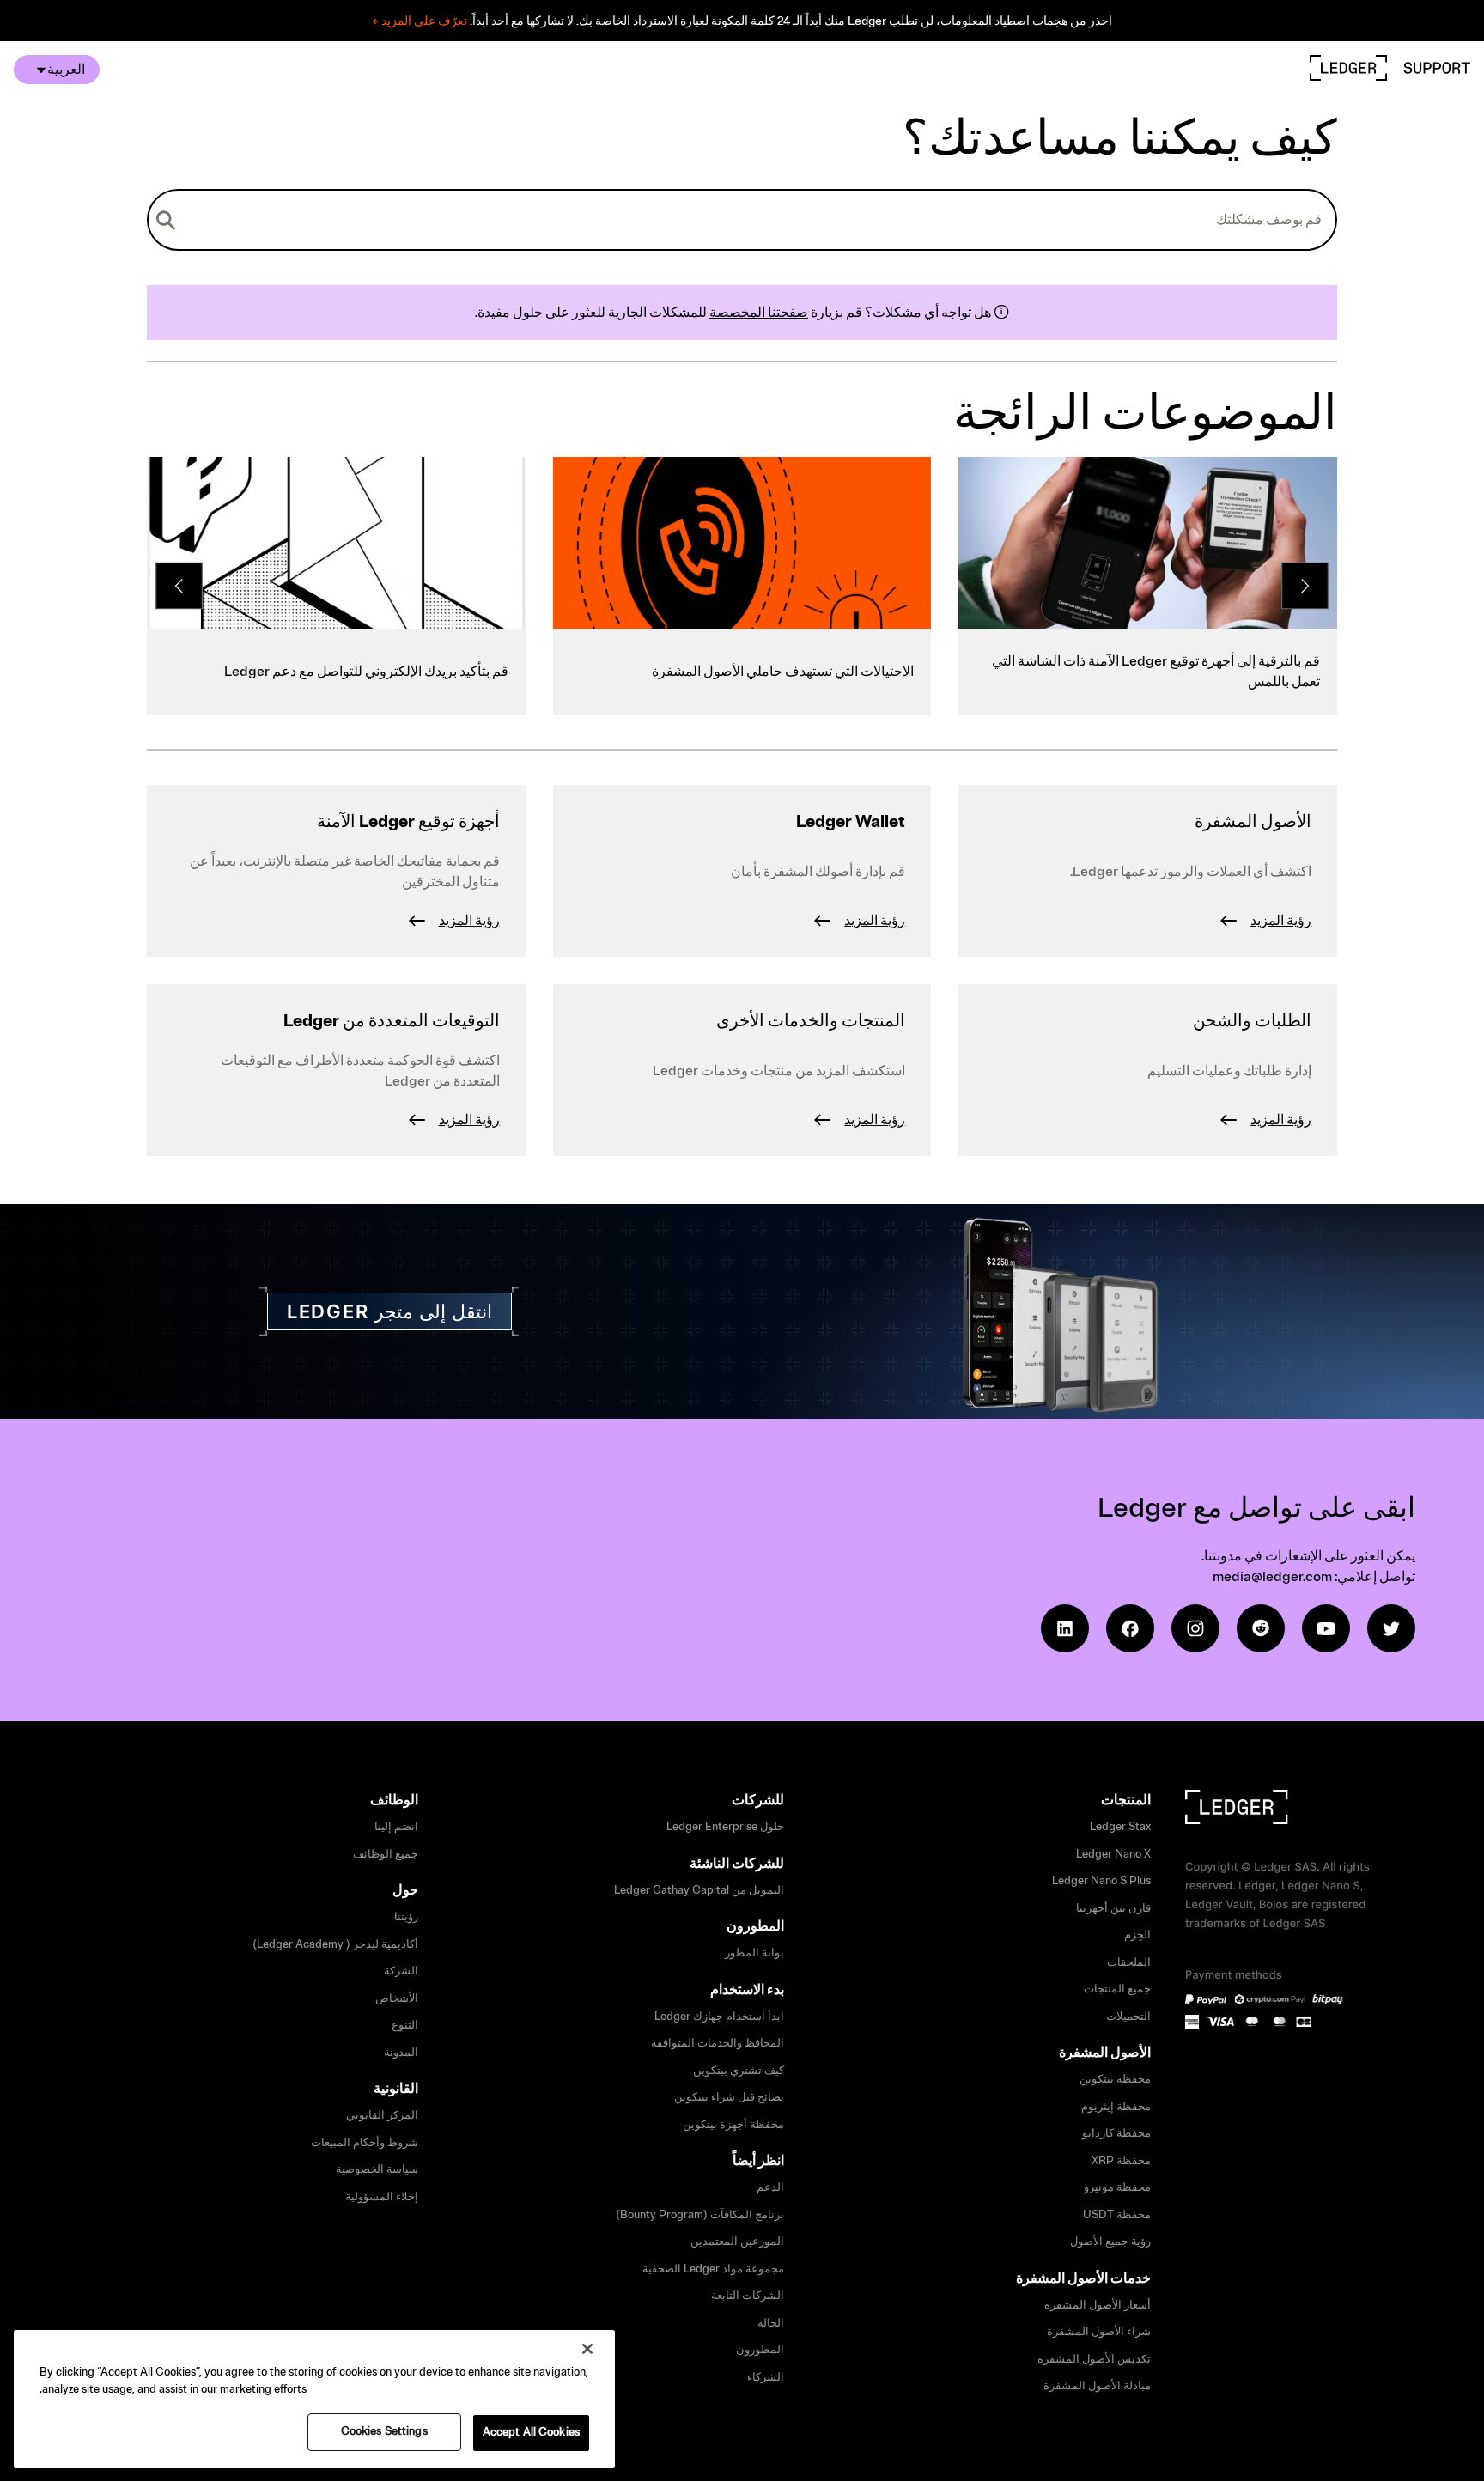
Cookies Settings (384, 2431)
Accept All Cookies (531, 2432)
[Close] (587, 2349)
